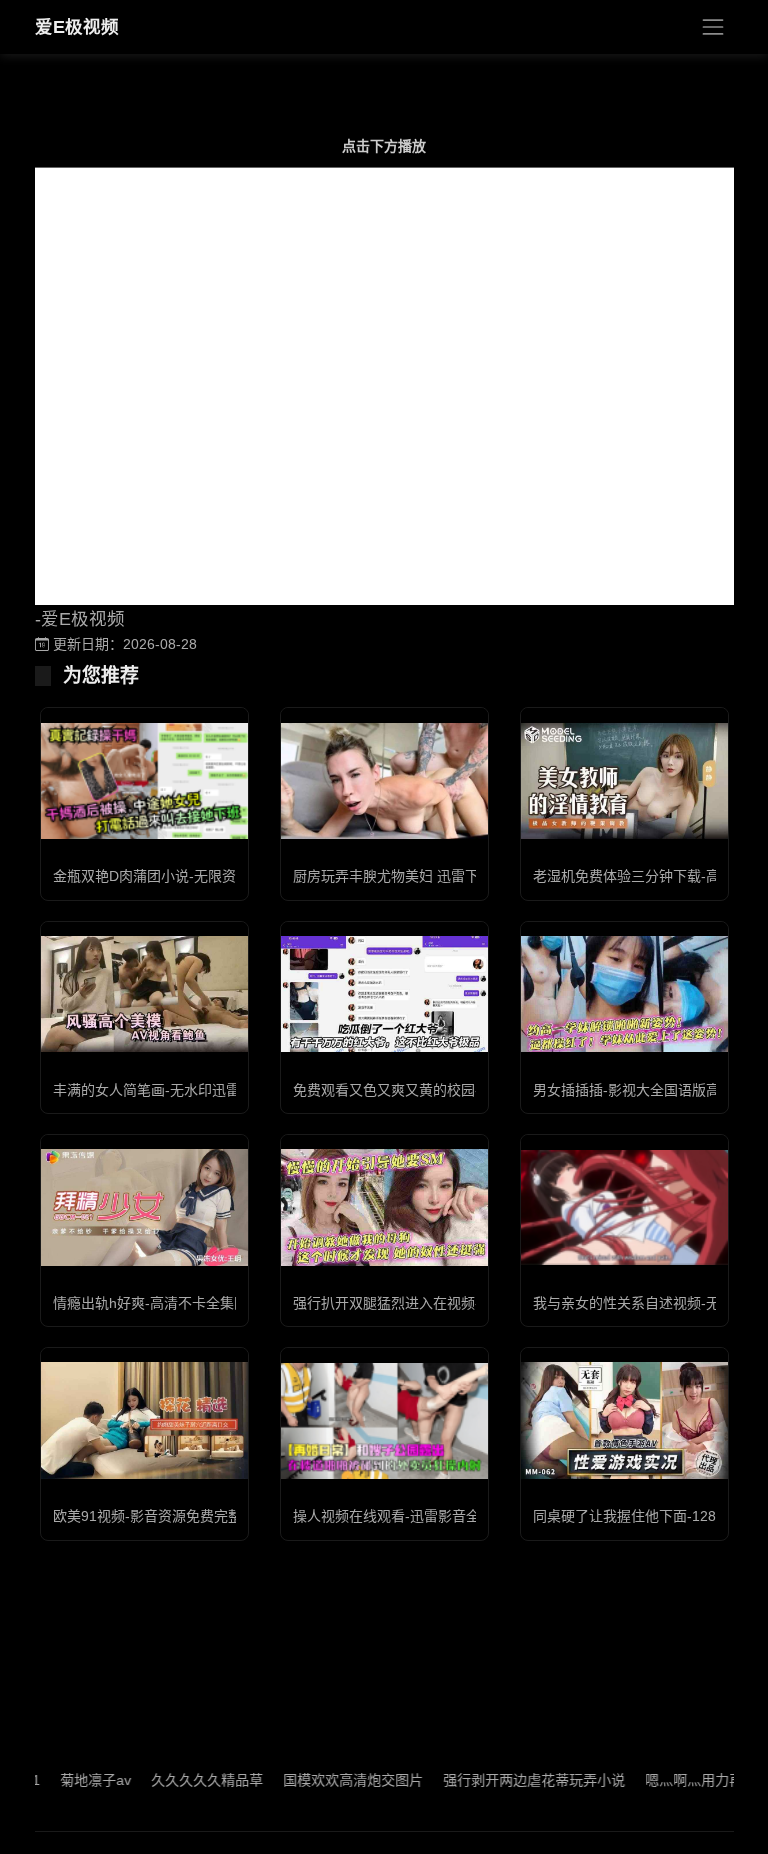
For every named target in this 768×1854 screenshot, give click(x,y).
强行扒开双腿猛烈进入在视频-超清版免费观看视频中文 (463, 1303)
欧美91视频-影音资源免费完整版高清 (168, 1516)
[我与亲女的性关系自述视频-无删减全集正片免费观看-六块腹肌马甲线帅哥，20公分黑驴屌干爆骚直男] (624, 1207)
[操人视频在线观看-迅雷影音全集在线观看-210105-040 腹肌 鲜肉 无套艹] (384, 1421)
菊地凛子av (64, 1780)
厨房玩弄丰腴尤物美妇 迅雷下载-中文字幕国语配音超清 (465, 876)
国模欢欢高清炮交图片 (322, 1780)
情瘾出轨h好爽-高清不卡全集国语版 (164, 1303)
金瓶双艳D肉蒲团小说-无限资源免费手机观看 (193, 876)
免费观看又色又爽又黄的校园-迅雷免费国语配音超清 (456, 1090)
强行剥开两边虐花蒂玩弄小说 (503, 1780)
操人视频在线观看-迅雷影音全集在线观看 (421, 1516)
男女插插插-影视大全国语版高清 (633, 1090)
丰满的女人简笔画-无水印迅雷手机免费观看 (188, 1090)
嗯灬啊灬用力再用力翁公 (691, 1780)
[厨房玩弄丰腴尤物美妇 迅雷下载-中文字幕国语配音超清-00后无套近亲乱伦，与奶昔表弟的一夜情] (384, 781)
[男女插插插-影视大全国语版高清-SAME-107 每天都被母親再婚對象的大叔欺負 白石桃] (624, 994)
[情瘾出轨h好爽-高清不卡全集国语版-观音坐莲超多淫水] (144, 1207)
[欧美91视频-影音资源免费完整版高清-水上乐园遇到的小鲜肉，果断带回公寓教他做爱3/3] (144, 1420)
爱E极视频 (77, 27)
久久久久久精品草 (176, 1780)
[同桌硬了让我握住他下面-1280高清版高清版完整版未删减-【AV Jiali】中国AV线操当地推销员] (624, 1420)
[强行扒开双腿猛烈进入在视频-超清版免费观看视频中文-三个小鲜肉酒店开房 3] (384, 1207)
